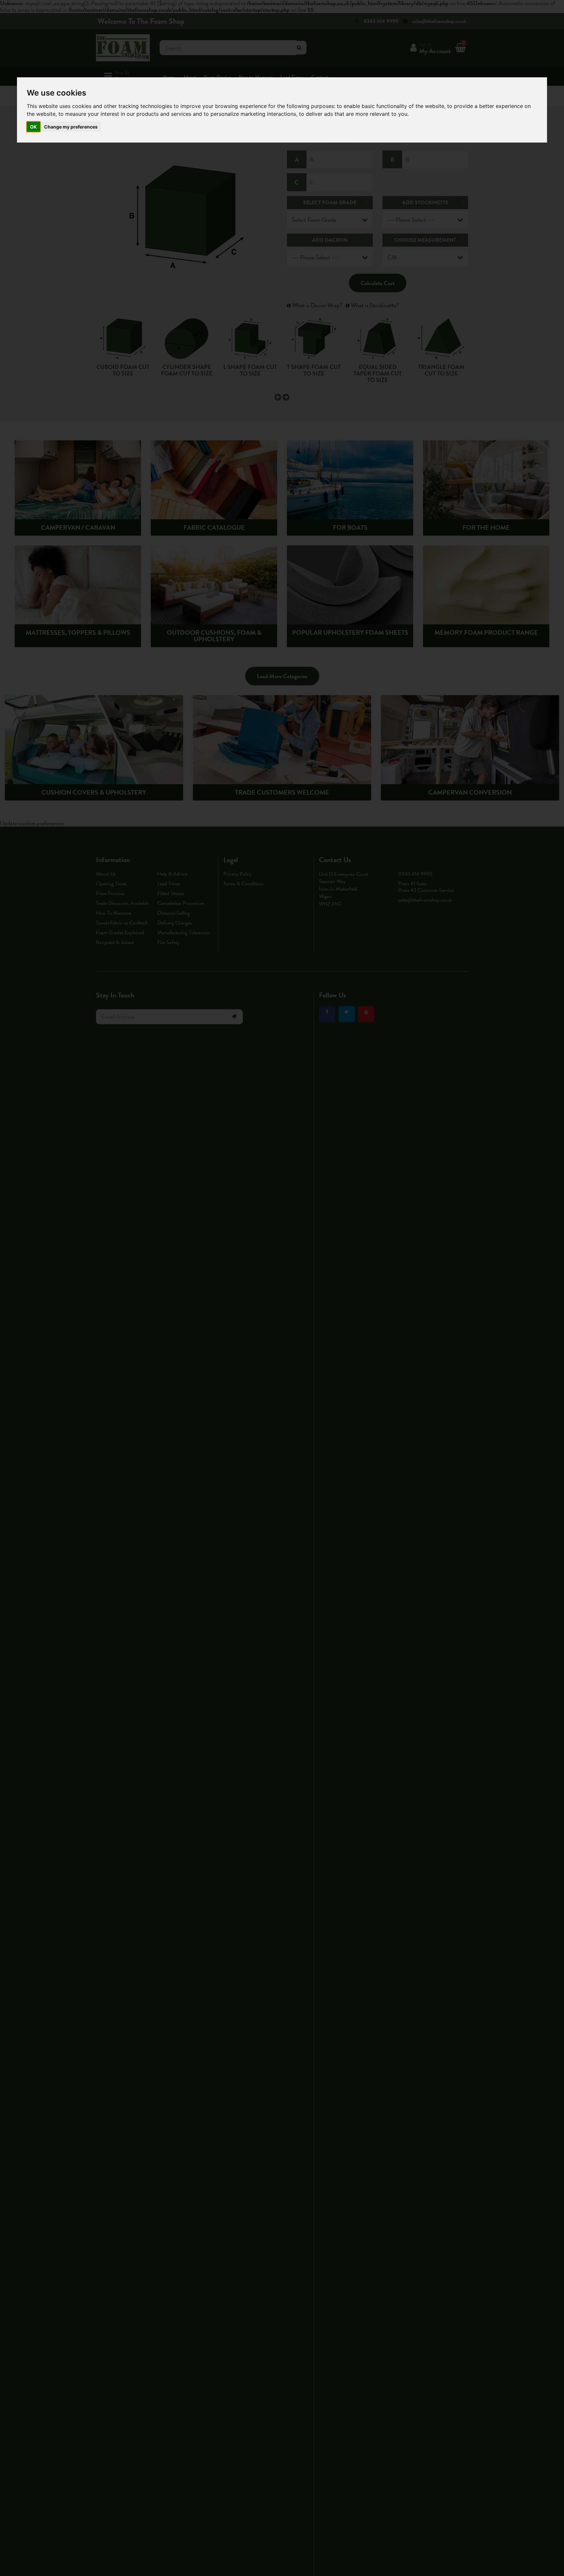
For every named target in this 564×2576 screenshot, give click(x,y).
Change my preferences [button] (71, 127)
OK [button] (33, 127)
